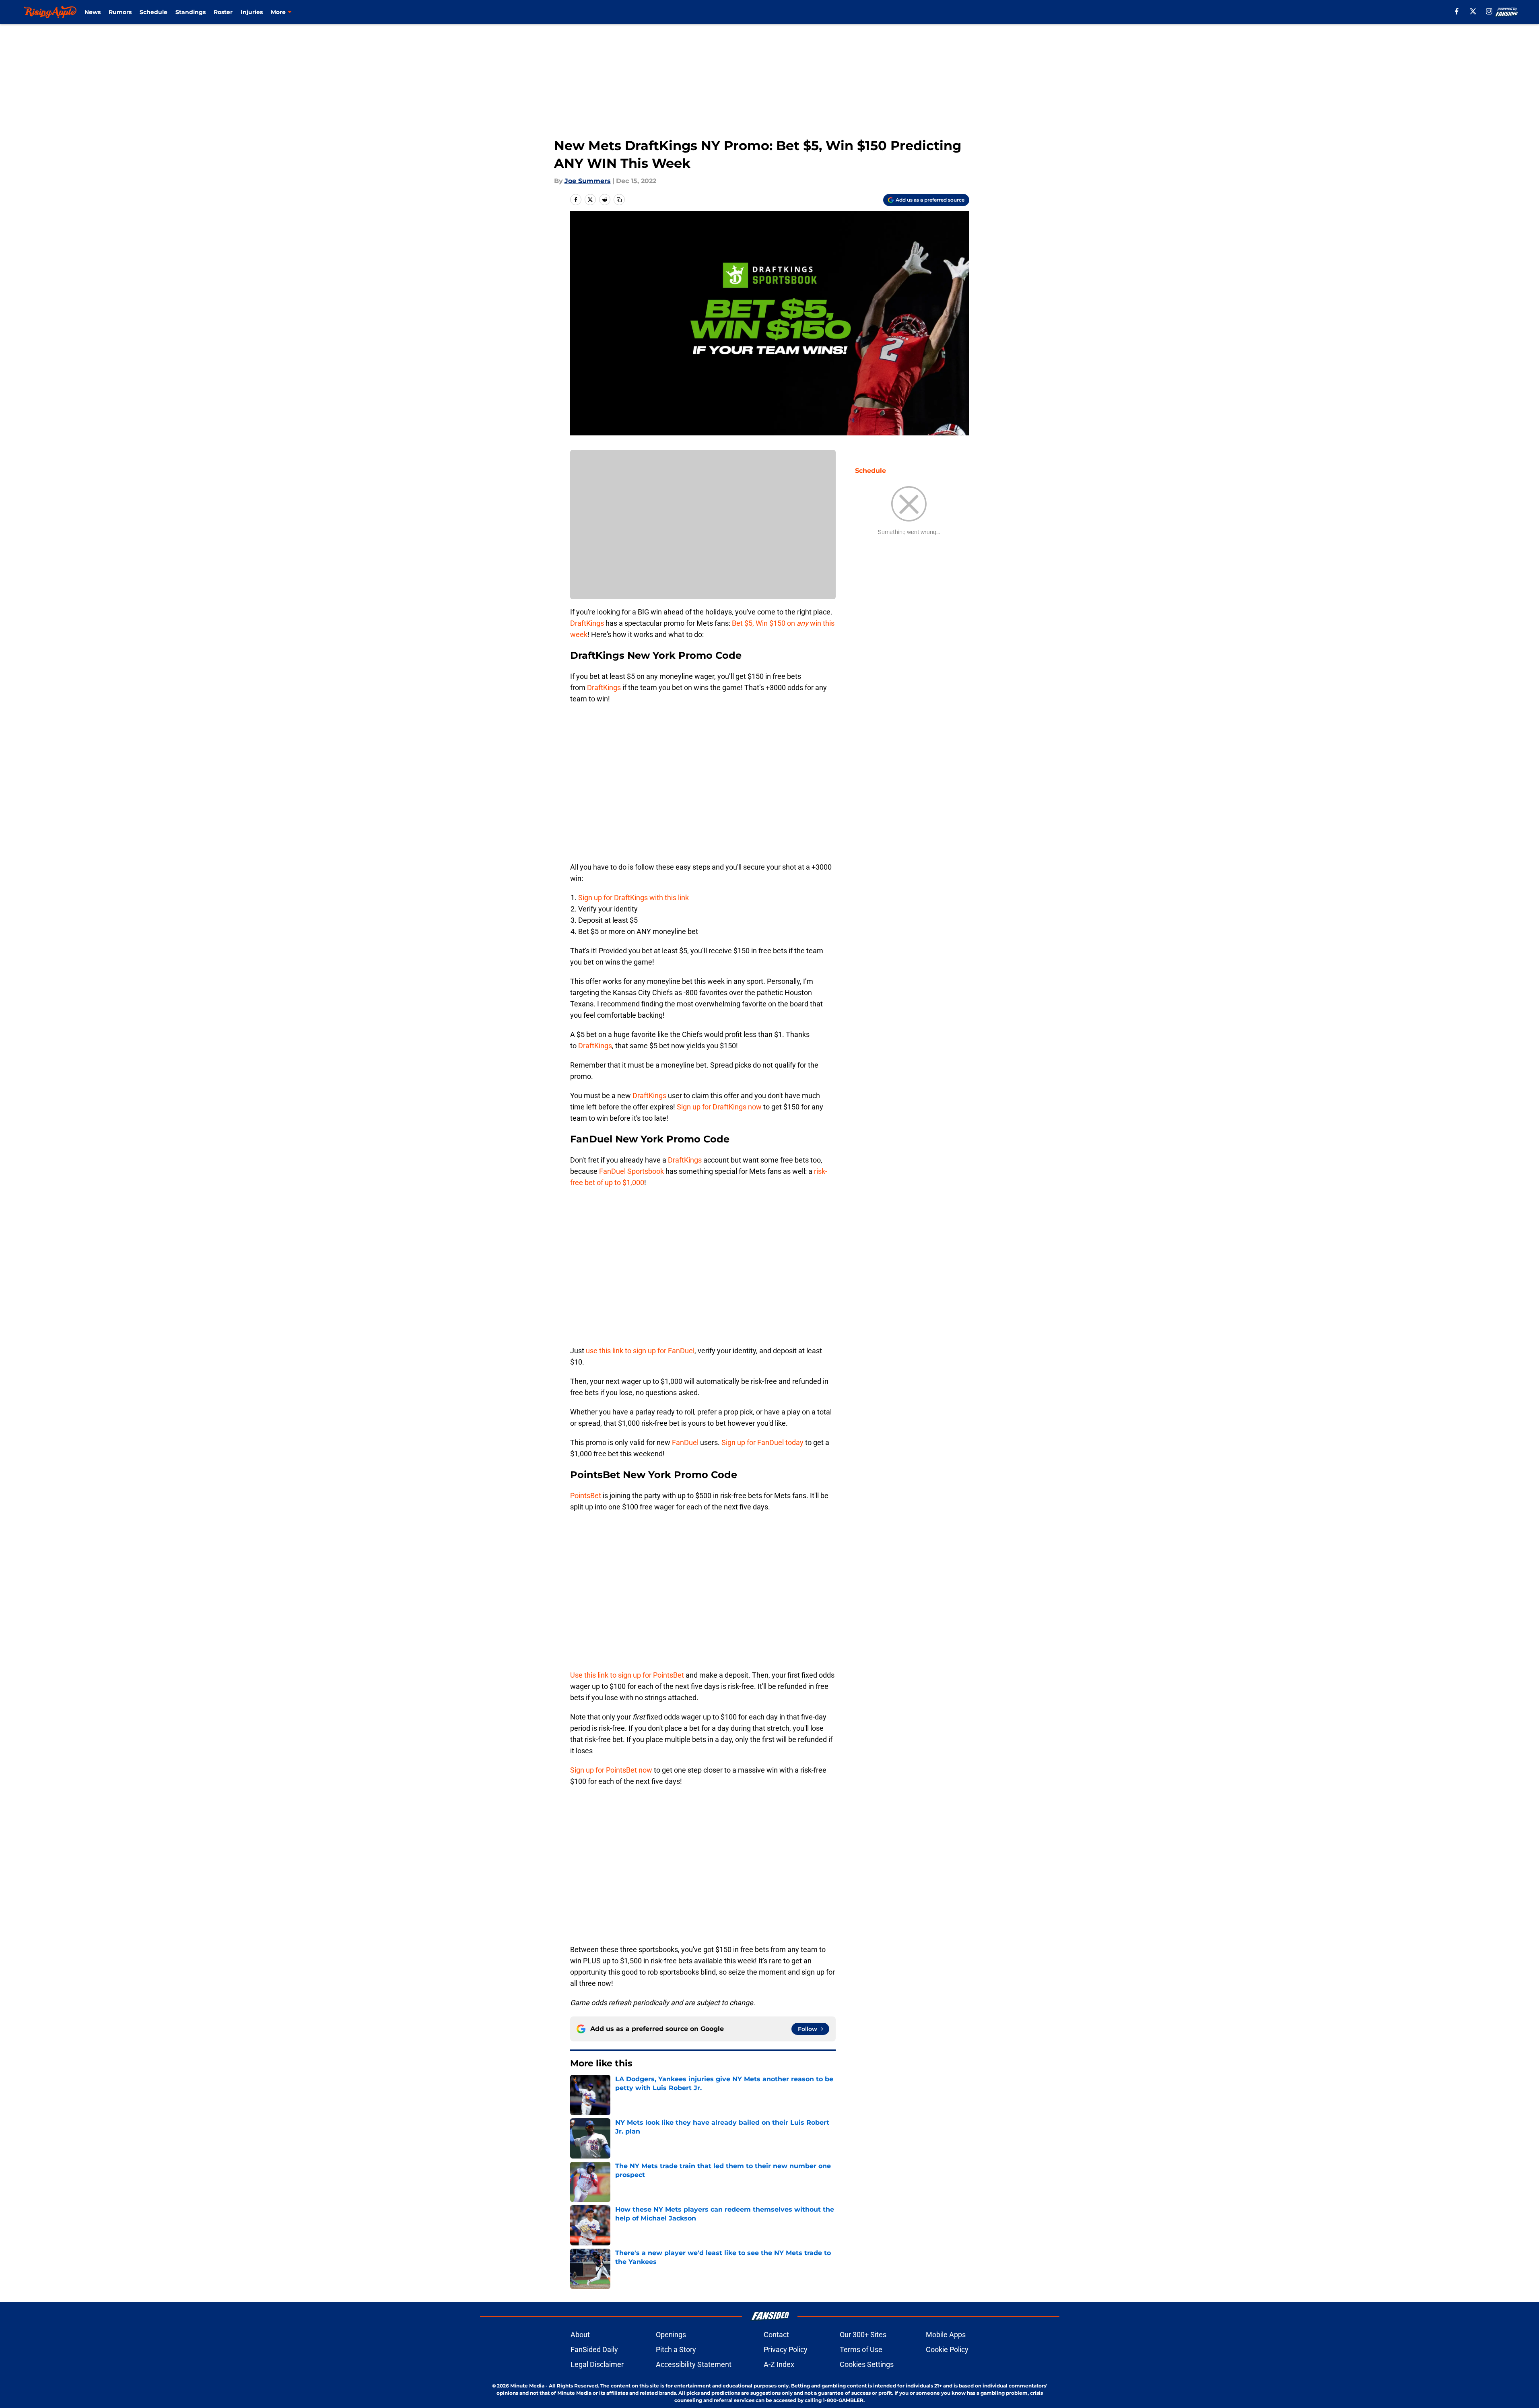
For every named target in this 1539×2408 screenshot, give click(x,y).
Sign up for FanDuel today (763, 1442)
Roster (223, 12)
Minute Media (527, 2386)
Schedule (153, 12)
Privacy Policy (786, 2349)
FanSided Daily (594, 2349)
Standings (191, 12)
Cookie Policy (947, 2349)
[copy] (619, 200)
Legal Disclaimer (597, 2364)
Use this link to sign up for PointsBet (628, 1675)
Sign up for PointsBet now (611, 1770)
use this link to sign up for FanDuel (640, 1351)
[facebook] (1457, 11)
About (580, 2335)
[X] (1473, 11)
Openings (671, 2335)
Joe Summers (588, 181)
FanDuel (686, 1442)
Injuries (252, 12)
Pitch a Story (676, 2349)
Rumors (120, 12)
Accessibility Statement (694, 2364)
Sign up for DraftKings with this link (634, 898)
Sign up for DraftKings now (719, 1107)
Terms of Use (861, 2349)
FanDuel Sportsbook (631, 1171)
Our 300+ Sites (863, 2335)
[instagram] (1489, 11)
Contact (776, 2335)
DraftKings (587, 623)
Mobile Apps (946, 2335)
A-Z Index (779, 2364)
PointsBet (586, 1496)
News (93, 12)
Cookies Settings (867, 2364)
